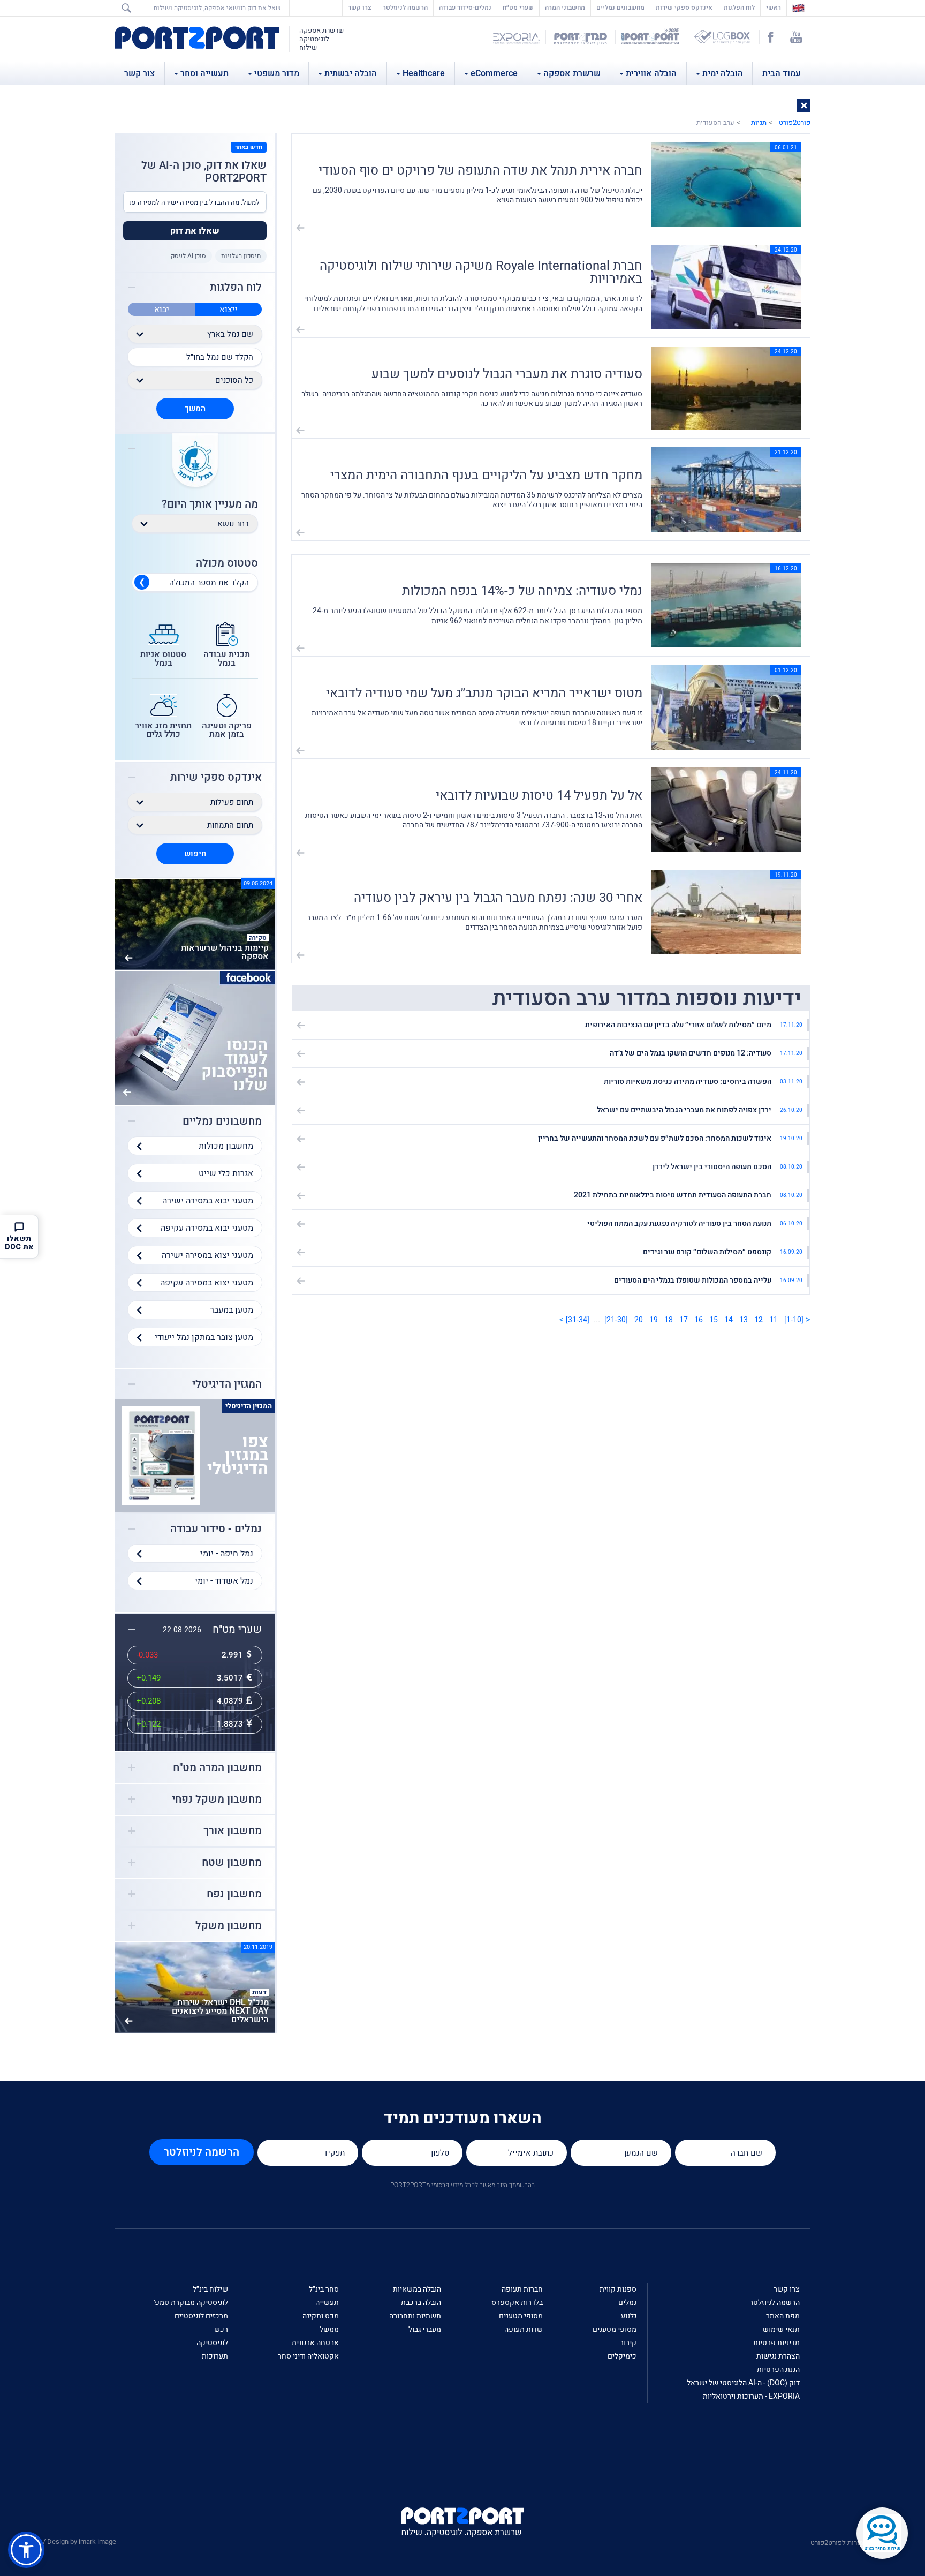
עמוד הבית (782, 73)
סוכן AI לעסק (188, 256)
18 (669, 1320)
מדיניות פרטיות (776, 2343)
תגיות (759, 122)
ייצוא (229, 310)
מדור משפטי (277, 73)
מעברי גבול (425, 2329)
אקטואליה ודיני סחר (308, 2356)
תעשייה (327, 2303)
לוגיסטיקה (212, 2343)
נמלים (627, 2303)
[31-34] (578, 1320)
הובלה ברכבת (421, 2303)
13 (744, 1320)
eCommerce (494, 73)
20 (639, 1320)
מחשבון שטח (232, 1863)
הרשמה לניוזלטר (405, 7)
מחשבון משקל (229, 1926)
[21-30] (616, 1320)
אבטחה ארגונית (315, 2343)
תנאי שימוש (781, 2329)
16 (699, 1320)
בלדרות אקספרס (517, 2303)
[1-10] (794, 1320)
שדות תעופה (524, 2329)
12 (759, 1320)
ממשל (329, 2329)
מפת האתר (783, 2316)
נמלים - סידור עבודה (216, 1529)
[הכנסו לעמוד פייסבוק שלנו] (195, 1037)
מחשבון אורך (233, 1831)
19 (654, 1320)
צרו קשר (360, 7)
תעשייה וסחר (204, 73)
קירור (628, 2343)
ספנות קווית (618, 2289)
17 (684, 1320)
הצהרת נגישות (778, 2356)
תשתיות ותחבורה (415, 2316)
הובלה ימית (723, 73)
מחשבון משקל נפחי (217, 1799)
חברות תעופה (522, 2289)
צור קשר (139, 73)
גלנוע (629, 2316)
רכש (221, 2329)
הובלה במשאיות (417, 2289)
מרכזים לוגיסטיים (201, 2316)
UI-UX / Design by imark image (70, 2541)
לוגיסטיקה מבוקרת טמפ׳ (191, 2303)
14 (729, 1320)
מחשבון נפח (234, 1894)
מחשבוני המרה (565, 7)
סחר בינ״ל (324, 2289)
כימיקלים (622, 2356)
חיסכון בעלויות (241, 256)
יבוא (162, 310)
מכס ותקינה (321, 2316)
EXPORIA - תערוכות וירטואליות (751, 2396)
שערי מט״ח (518, 7)
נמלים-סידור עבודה (465, 7)
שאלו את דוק (195, 231)
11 (774, 1320)
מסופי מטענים (615, 2329)
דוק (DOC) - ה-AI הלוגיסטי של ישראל (743, 2383)
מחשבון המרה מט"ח (217, 1768)
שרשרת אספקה (572, 73)
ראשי (771, 7)
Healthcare (424, 73)
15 (714, 1320)
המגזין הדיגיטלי (227, 1384)
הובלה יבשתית (351, 73)
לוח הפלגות (739, 7)
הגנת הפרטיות (778, 2370)
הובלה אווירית (651, 73)
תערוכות (215, 2356)
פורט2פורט (795, 122)
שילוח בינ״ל (210, 2289)
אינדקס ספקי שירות (684, 7)
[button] (804, 105)
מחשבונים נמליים (620, 7)
